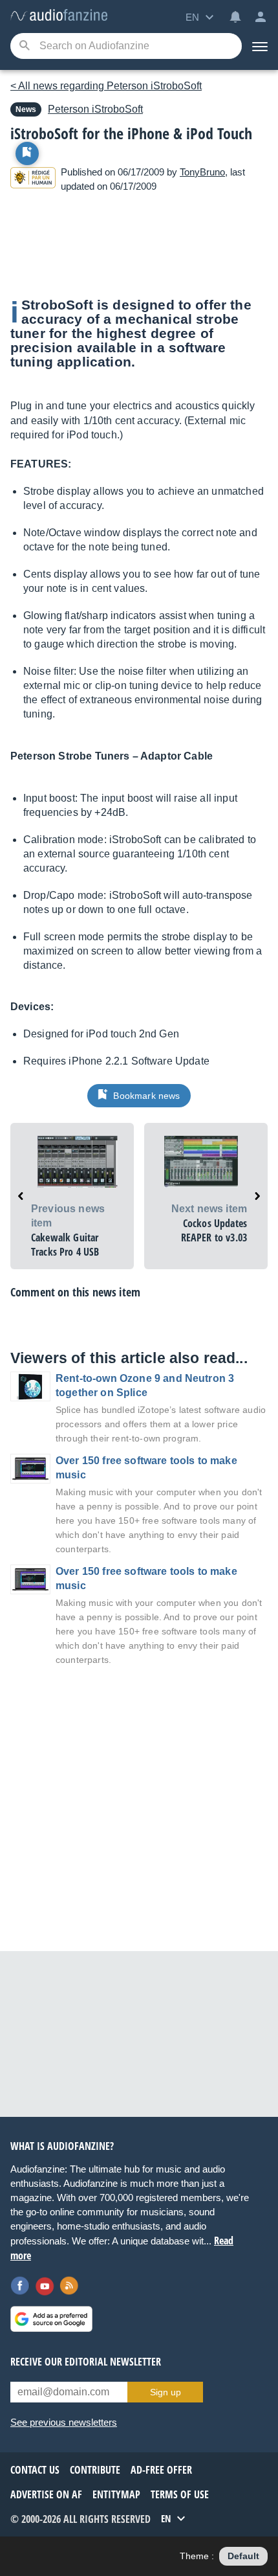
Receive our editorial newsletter (86, 2362)
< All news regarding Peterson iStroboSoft (106, 86)
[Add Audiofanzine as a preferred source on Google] (51, 2319)
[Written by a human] (33, 180)
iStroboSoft (95, 109)
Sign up (166, 2392)
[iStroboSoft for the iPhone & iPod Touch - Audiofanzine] (59, 16)
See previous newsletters (64, 2422)
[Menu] (260, 46)
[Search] (24, 46)
